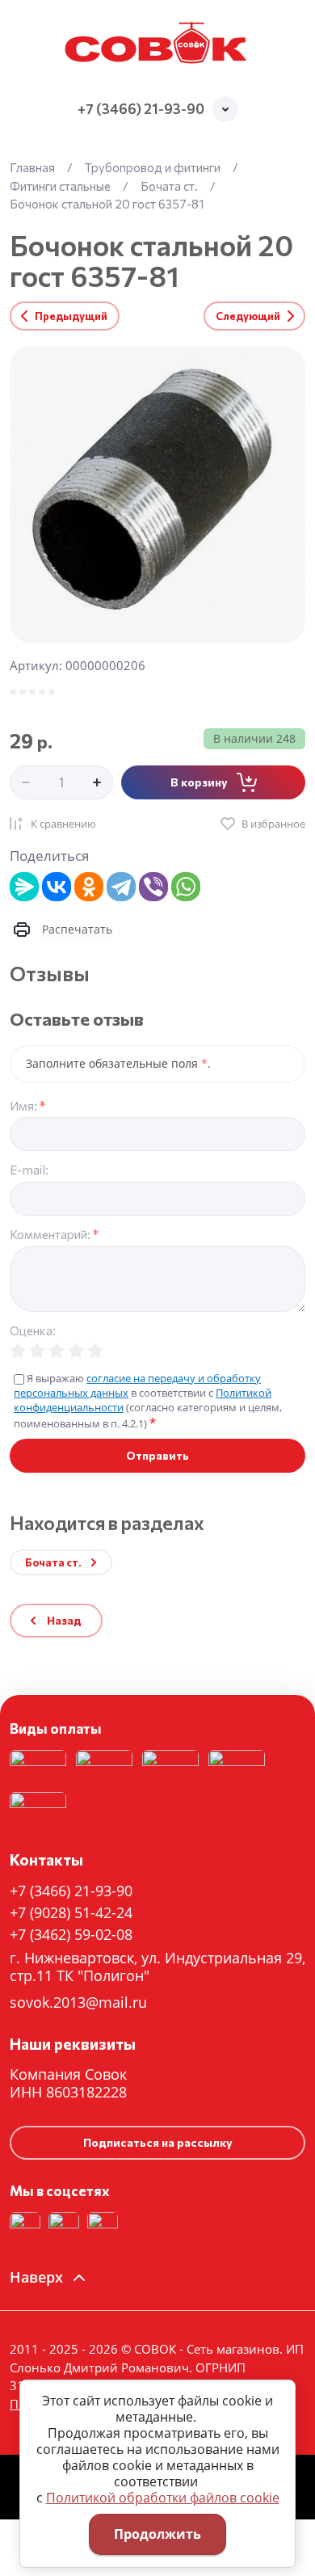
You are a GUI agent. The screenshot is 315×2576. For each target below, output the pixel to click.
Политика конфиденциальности (122, 1648)
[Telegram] (121, 887)
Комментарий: (54, 1235)
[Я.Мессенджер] (24, 887)
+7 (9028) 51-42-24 (71, 1912)
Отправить (157, 1455)
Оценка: (33, 1331)
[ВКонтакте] (57, 887)
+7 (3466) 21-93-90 (141, 109)
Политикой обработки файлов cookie (163, 2498)
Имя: (27, 1106)
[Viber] (153, 887)
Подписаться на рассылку (158, 2142)
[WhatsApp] (186, 887)
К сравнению (63, 824)
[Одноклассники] (89, 887)
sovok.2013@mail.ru (78, 2002)
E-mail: (29, 1170)
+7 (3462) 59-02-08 (71, 1934)
